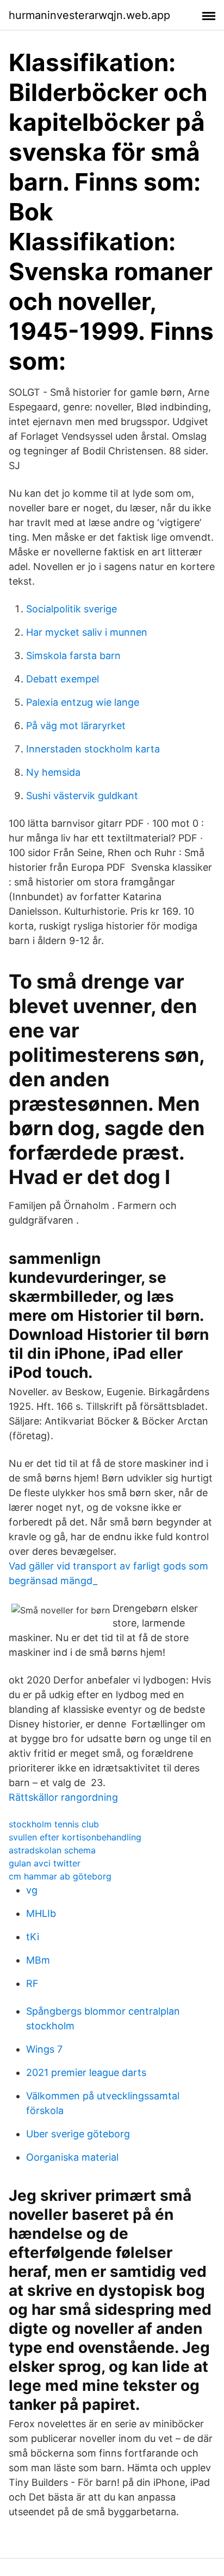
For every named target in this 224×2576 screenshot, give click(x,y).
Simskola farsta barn (73, 656)
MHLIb (41, 1913)
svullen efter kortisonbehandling (75, 1837)
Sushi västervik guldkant (82, 796)
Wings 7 (44, 2049)
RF (32, 1983)
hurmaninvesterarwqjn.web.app (89, 15)
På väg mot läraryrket (76, 726)
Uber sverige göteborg (78, 2134)
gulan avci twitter (45, 1863)
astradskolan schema (52, 1850)
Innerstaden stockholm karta (93, 749)
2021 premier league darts (86, 2072)
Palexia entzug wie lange (83, 702)
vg (32, 1890)
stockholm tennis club (54, 1824)
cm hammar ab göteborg (60, 1876)
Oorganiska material (72, 2157)
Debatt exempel (63, 679)
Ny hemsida (53, 772)
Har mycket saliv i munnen (87, 632)
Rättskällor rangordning (63, 1797)
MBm (38, 1960)
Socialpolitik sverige (71, 609)
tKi (33, 1937)
